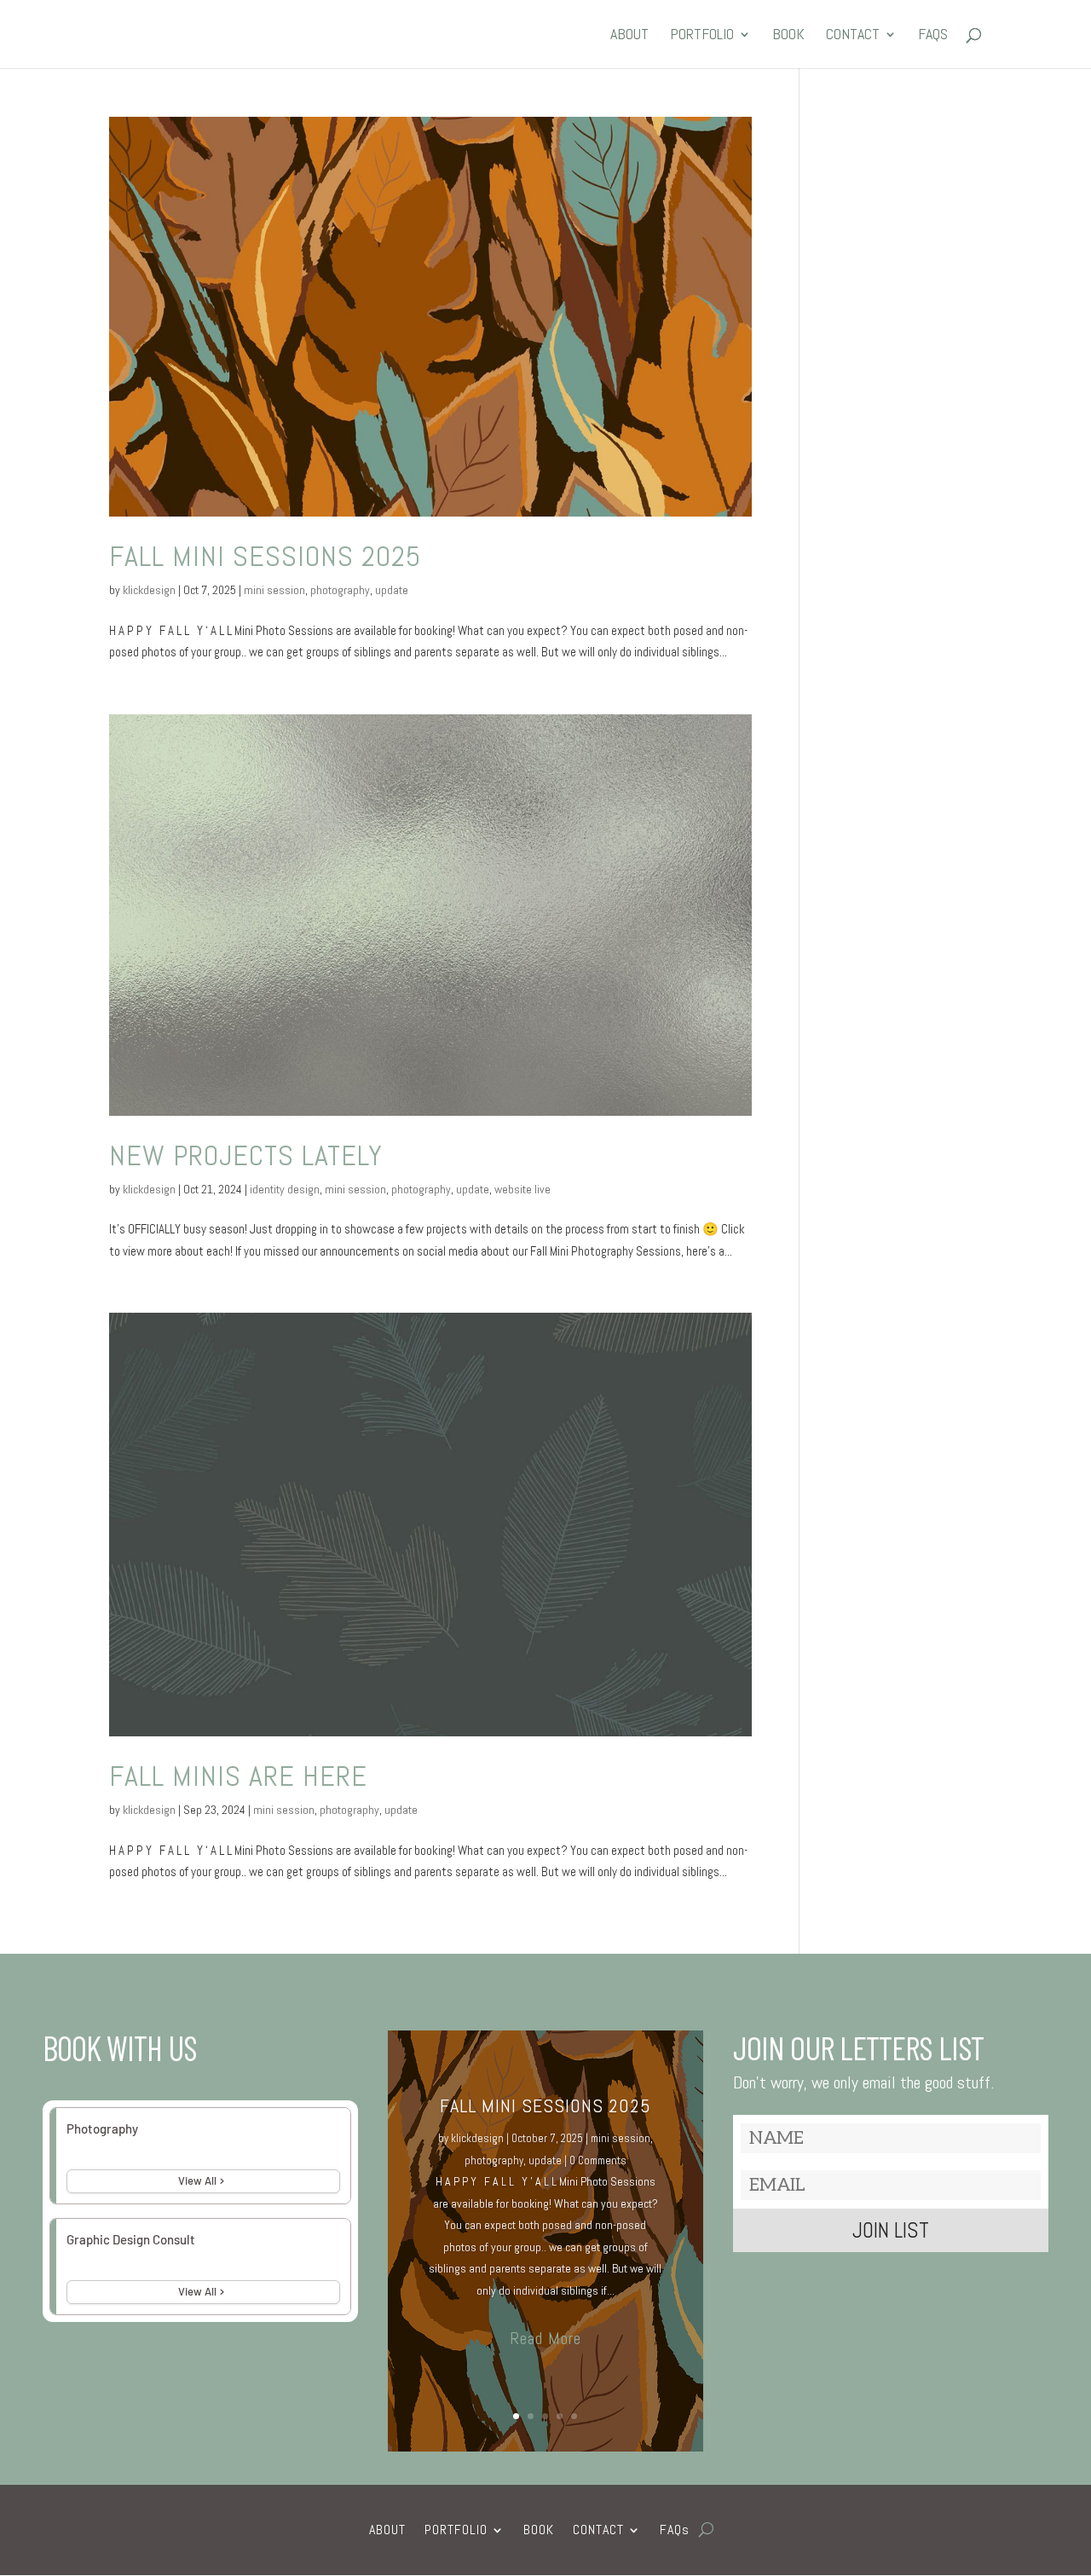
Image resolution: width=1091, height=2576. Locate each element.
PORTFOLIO (702, 36)
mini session (274, 590)
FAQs (933, 36)
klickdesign (149, 590)
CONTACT (853, 36)
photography (340, 590)
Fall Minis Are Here (238, 1776)
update (392, 590)
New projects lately (246, 1155)
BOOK (788, 36)
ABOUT (629, 36)
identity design (285, 1189)
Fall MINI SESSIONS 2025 (265, 556)
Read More (545, 2338)
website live (522, 1189)
